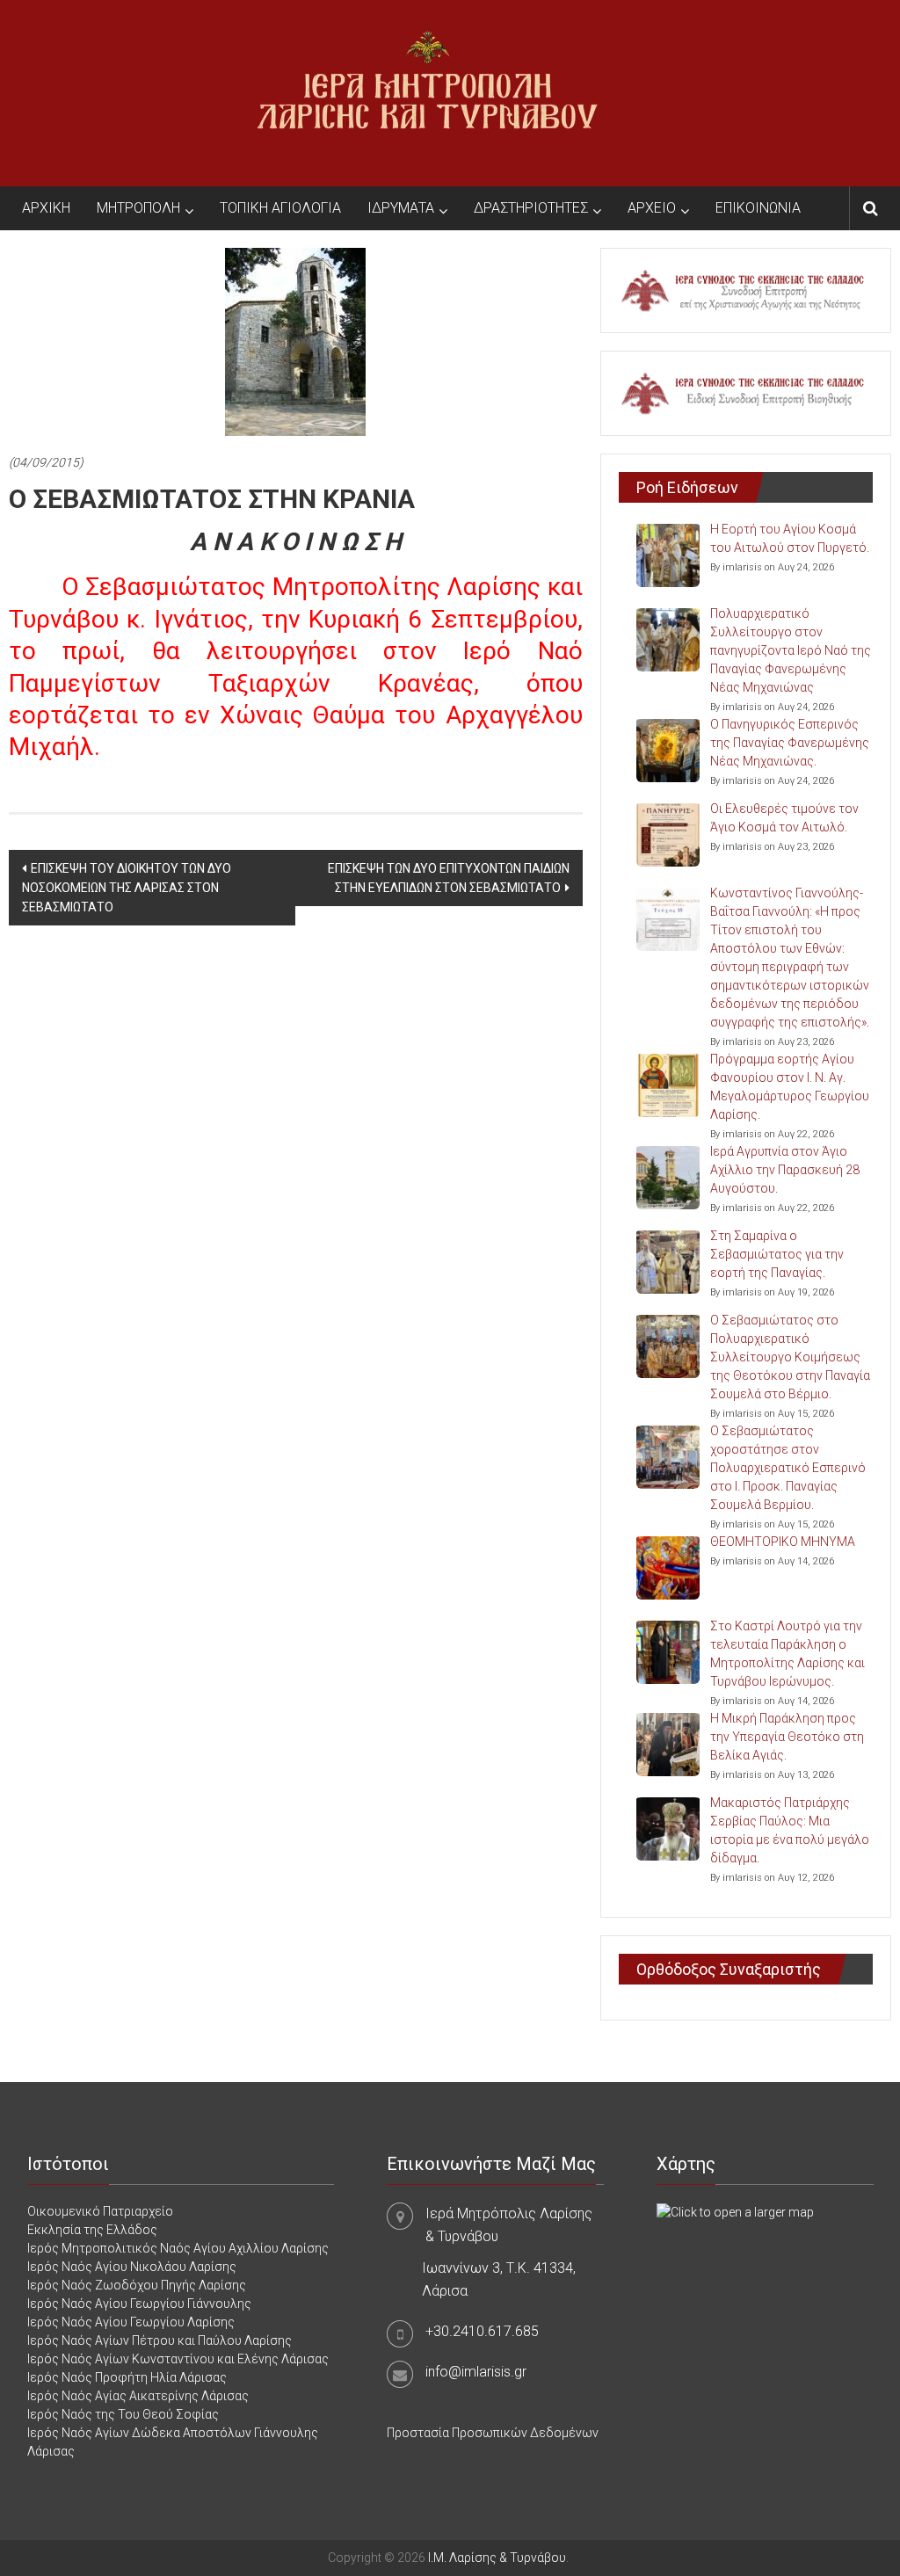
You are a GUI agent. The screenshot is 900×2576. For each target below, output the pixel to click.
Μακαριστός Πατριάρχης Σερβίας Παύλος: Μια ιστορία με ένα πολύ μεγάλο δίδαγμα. (790, 1830)
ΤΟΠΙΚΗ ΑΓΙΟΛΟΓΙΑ (280, 208)
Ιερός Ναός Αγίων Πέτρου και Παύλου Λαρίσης (160, 2340)
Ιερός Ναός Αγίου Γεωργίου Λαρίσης (131, 2322)
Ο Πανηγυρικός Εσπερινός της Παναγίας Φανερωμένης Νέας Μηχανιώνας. (790, 743)
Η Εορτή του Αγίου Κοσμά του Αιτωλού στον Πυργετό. (790, 538)
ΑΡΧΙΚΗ (46, 208)
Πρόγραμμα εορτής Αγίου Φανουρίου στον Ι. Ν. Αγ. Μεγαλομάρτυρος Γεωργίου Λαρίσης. (790, 1087)
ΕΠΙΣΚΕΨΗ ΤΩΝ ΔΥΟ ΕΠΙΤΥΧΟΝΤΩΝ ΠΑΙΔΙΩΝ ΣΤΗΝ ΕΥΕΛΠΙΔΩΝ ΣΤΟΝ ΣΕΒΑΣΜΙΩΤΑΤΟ (449, 878)
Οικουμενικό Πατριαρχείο (100, 2211)
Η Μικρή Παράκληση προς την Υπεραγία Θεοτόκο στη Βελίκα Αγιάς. (787, 1737)
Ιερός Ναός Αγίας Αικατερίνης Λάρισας (138, 2396)
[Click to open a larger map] (735, 2211)
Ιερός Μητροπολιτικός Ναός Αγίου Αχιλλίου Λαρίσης (178, 2248)
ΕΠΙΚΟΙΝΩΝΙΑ (758, 208)
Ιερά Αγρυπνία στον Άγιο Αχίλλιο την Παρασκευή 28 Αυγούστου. (785, 1170)
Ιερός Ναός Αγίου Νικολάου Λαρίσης (132, 2267)
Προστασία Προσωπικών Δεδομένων (493, 2433)
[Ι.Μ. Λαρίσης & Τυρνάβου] (427, 92)
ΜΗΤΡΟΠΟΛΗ (138, 208)
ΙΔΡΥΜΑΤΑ (401, 208)
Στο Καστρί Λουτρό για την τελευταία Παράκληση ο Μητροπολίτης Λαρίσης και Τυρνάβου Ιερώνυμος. (787, 1654)
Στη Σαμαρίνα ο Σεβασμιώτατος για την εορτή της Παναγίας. (777, 1254)
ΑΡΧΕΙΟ (652, 208)
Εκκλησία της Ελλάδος (92, 2230)
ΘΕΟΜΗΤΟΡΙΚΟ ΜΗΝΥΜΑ (783, 1542)
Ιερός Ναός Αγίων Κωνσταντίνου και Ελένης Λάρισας (178, 2359)
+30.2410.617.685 (482, 2331)
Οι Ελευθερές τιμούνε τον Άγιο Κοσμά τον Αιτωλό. (784, 818)
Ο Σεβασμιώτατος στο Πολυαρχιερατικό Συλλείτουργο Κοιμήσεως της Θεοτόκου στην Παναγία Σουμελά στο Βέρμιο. (790, 1357)
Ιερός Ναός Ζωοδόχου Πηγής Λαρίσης (137, 2285)
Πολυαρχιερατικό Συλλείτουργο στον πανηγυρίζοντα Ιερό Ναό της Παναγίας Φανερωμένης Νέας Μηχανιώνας (791, 650)
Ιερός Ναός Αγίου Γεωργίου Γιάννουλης (139, 2304)
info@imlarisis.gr (476, 2372)
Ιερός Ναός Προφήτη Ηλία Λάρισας (127, 2377)
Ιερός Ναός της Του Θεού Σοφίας (123, 2414)
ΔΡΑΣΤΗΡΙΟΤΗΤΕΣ (531, 208)
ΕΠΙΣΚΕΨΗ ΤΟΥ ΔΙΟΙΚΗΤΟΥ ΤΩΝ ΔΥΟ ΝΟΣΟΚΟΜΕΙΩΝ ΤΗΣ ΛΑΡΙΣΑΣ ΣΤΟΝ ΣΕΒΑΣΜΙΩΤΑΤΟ (127, 888)
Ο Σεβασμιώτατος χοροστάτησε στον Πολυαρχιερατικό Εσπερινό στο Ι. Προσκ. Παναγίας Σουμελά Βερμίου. (788, 1468)
